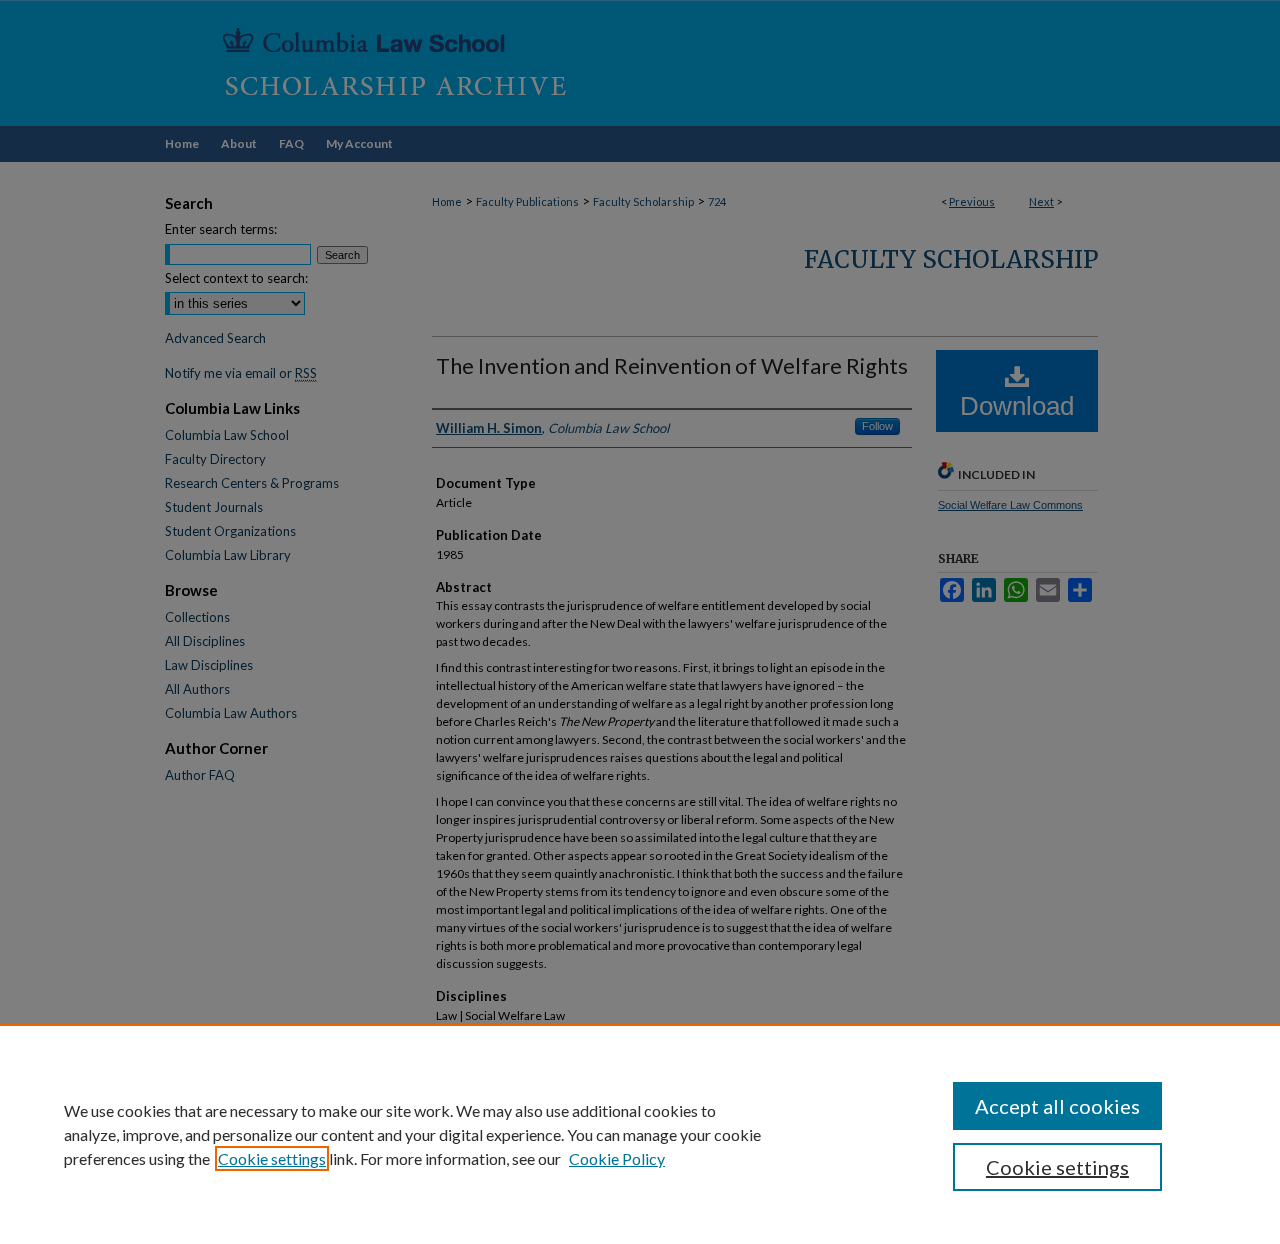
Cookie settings (272, 1158)
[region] (640, 1134)
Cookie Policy (617, 1158)
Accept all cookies (1057, 1106)
